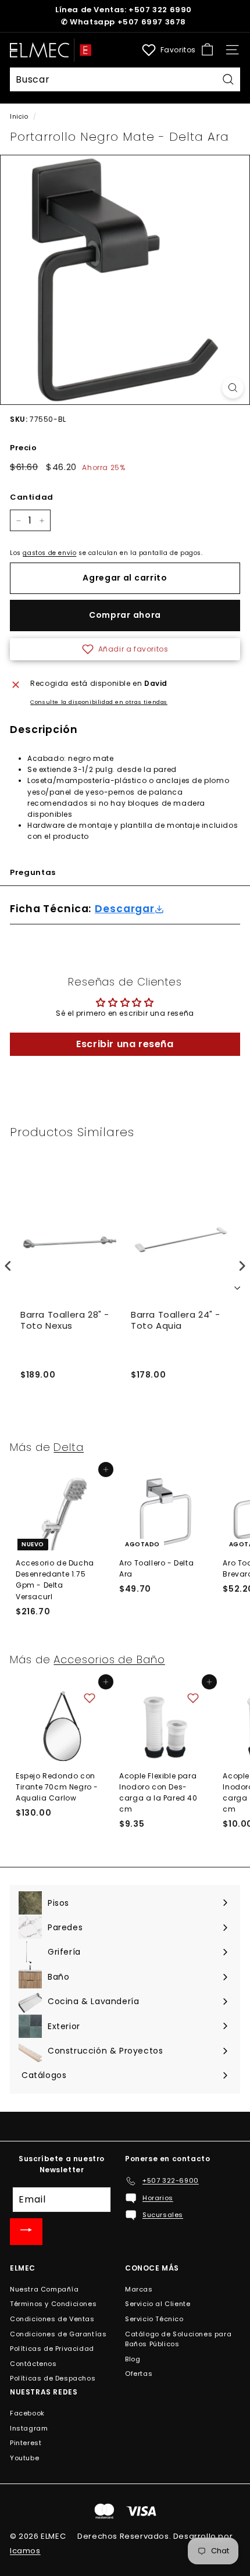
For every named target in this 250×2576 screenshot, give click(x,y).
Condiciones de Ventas (52, 2319)
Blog (133, 2359)
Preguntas (33, 872)
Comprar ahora (125, 615)
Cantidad (32, 497)
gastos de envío (49, 553)
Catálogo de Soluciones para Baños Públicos (178, 2339)
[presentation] (8, 1266)
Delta (69, 1447)
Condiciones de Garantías (58, 2334)
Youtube (24, 2458)
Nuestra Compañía (44, 2289)
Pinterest (26, 2443)
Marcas (139, 2289)
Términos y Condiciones (53, 2304)
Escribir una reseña (125, 1044)
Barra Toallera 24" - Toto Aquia (176, 1321)
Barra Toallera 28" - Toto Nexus (65, 1321)
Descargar (125, 909)
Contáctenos (33, 2364)
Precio (24, 448)
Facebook (27, 2413)
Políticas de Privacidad (52, 2349)
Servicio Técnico (154, 2319)
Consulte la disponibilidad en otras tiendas (99, 702)
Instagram (29, 2428)
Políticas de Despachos (53, 2378)
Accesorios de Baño (109, 1659)
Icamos (25, 2551)
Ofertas (139, 2374)
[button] (125, 649)
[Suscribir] (26, 2232)
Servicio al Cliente (158, 2304)
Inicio (19, 117)
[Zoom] (233, 388)
